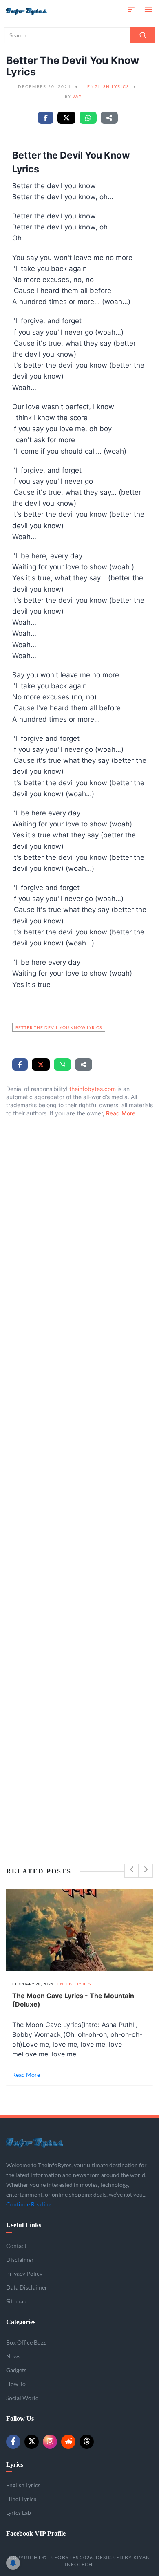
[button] (131, 9)
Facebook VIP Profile (36, 2533)
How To (16, 2384)
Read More (121, 1113)
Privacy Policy (24, 2273)
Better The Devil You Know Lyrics (59, 1027)
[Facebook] (13, 2442)
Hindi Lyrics (21, 2499)
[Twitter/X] (32, 2442)
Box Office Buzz (26, 2342)
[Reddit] (68, 2442)
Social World (22, 2398)
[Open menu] (148, 9)
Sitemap (16, 2301)
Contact (16, 2246)
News (13, 2356)
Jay (77, 96)
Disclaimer (20, 2260)
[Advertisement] (79, 1473)
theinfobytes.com (93, 1089)
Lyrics (15, 2465)
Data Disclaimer (27, 2287)
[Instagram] (50, 2442)
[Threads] (87, 2442)
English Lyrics (108, 86)
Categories (21, 2322)
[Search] (143, 35)
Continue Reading (29, 2204)
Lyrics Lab (19, 2513)
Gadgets (16, 2370)
